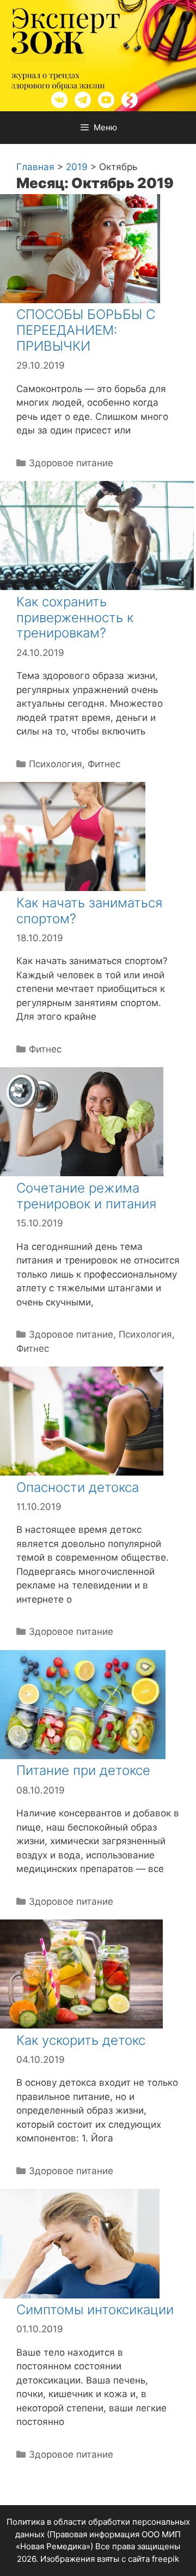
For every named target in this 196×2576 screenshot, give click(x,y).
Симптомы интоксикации (95, 2310)
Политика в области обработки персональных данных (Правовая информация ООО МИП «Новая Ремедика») (98, 2534)
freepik (166, 2559)
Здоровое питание (71, 463)
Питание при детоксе (83, 1770)
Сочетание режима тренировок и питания (86, 1196)
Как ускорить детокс (81, 2040)
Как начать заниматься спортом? (89, 911)
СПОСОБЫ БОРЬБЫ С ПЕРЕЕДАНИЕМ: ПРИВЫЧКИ (86, 330)
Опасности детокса (78, 1487)
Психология (56, 764)
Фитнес (104, 764)
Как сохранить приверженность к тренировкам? (75, 618)
